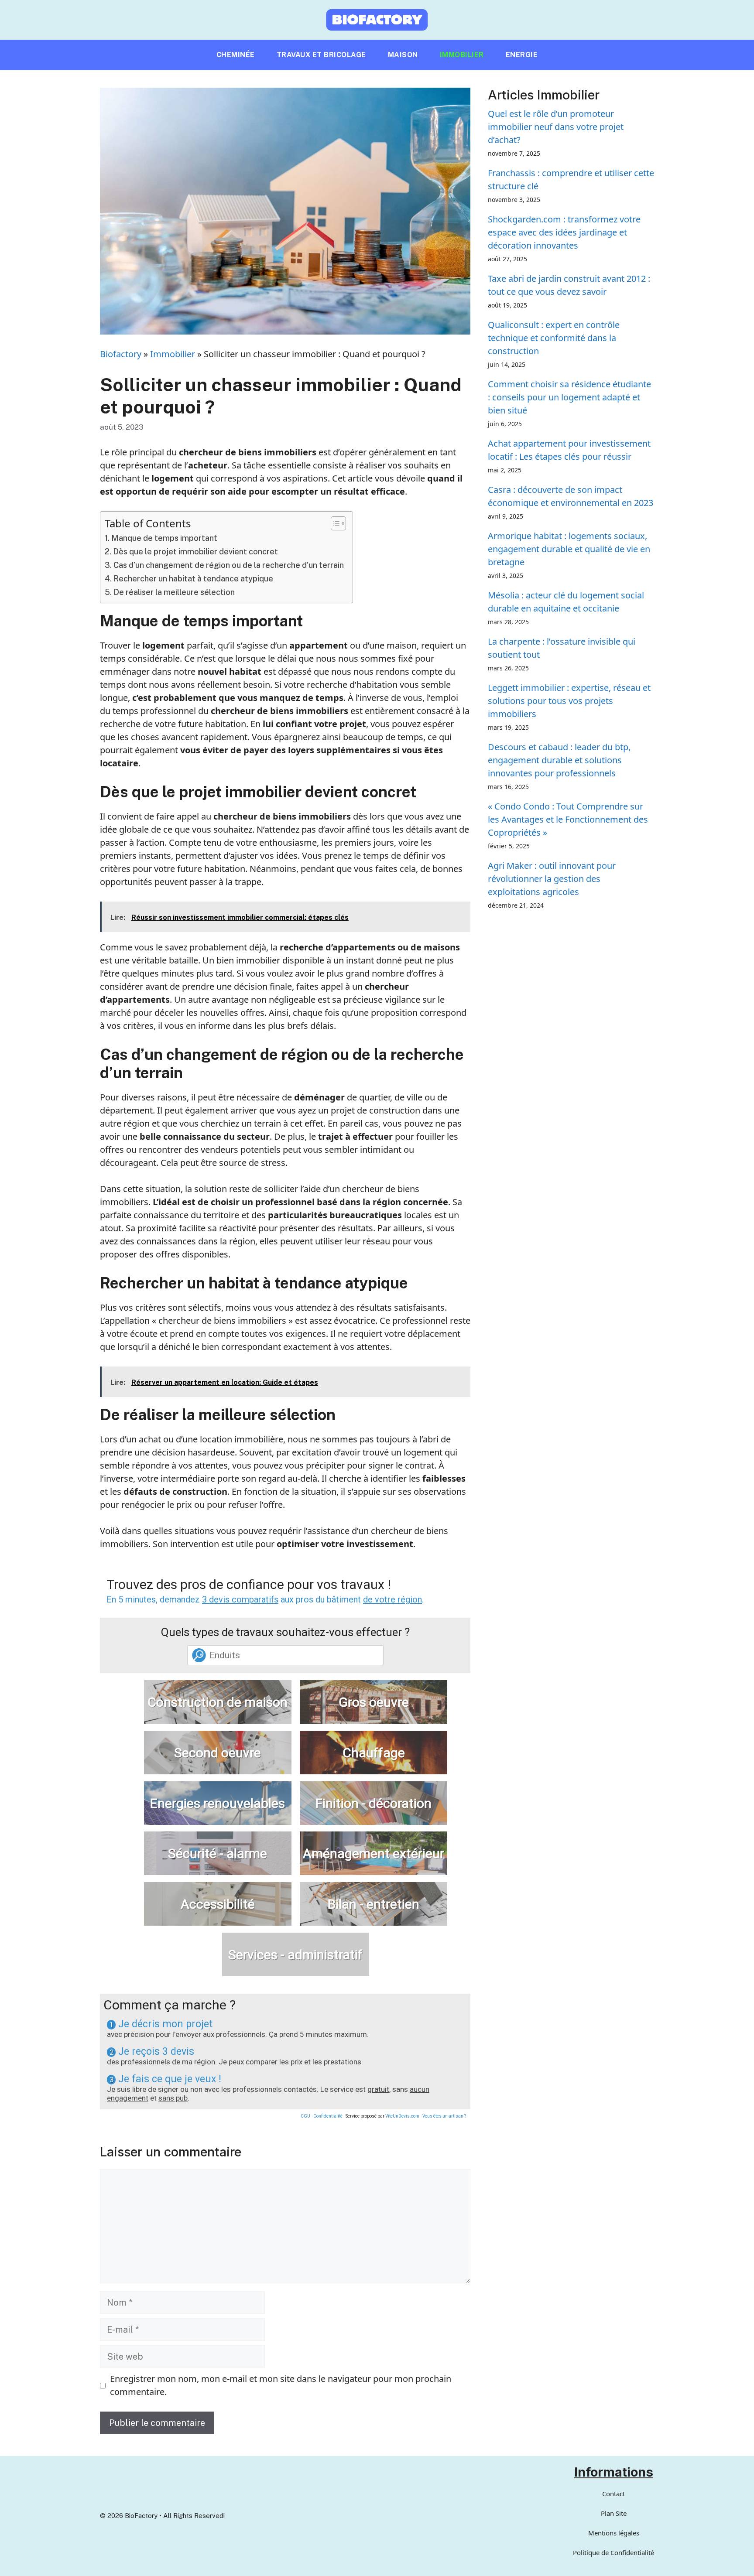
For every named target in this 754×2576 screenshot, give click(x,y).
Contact (613, 2494)
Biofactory (121, 354)
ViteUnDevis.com (402, 2116)
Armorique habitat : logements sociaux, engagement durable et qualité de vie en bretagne (569, 549)
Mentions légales (614, 2533)
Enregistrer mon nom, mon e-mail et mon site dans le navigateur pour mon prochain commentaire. (281, 2385)
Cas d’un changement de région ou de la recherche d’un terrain (229, 565)
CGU (305, 2116)
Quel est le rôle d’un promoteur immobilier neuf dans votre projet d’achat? (556, 127)
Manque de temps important (164, 538)
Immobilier (462, 55)
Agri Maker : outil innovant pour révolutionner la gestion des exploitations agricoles (552, 879)
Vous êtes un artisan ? (444, 2116)
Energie (522, 55)
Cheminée (236, 55)
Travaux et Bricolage (321, 55)
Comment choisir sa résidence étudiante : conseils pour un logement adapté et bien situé (569, 397)
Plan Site (614, 2513)
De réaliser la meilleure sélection (174, 592)
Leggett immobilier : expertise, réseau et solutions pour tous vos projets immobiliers (569, 701)
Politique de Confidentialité (613, 2552)
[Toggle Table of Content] (334, 523)
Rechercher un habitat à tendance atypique (193, 579)
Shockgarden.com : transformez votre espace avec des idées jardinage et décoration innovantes (564, 232)
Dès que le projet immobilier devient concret (195, 552)
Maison (403, 55)
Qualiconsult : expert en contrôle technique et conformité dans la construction (554, 338)
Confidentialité (328, 2116)
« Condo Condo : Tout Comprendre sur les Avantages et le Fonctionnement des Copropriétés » (568, 819)
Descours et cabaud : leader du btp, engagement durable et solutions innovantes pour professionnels (559, 760)
